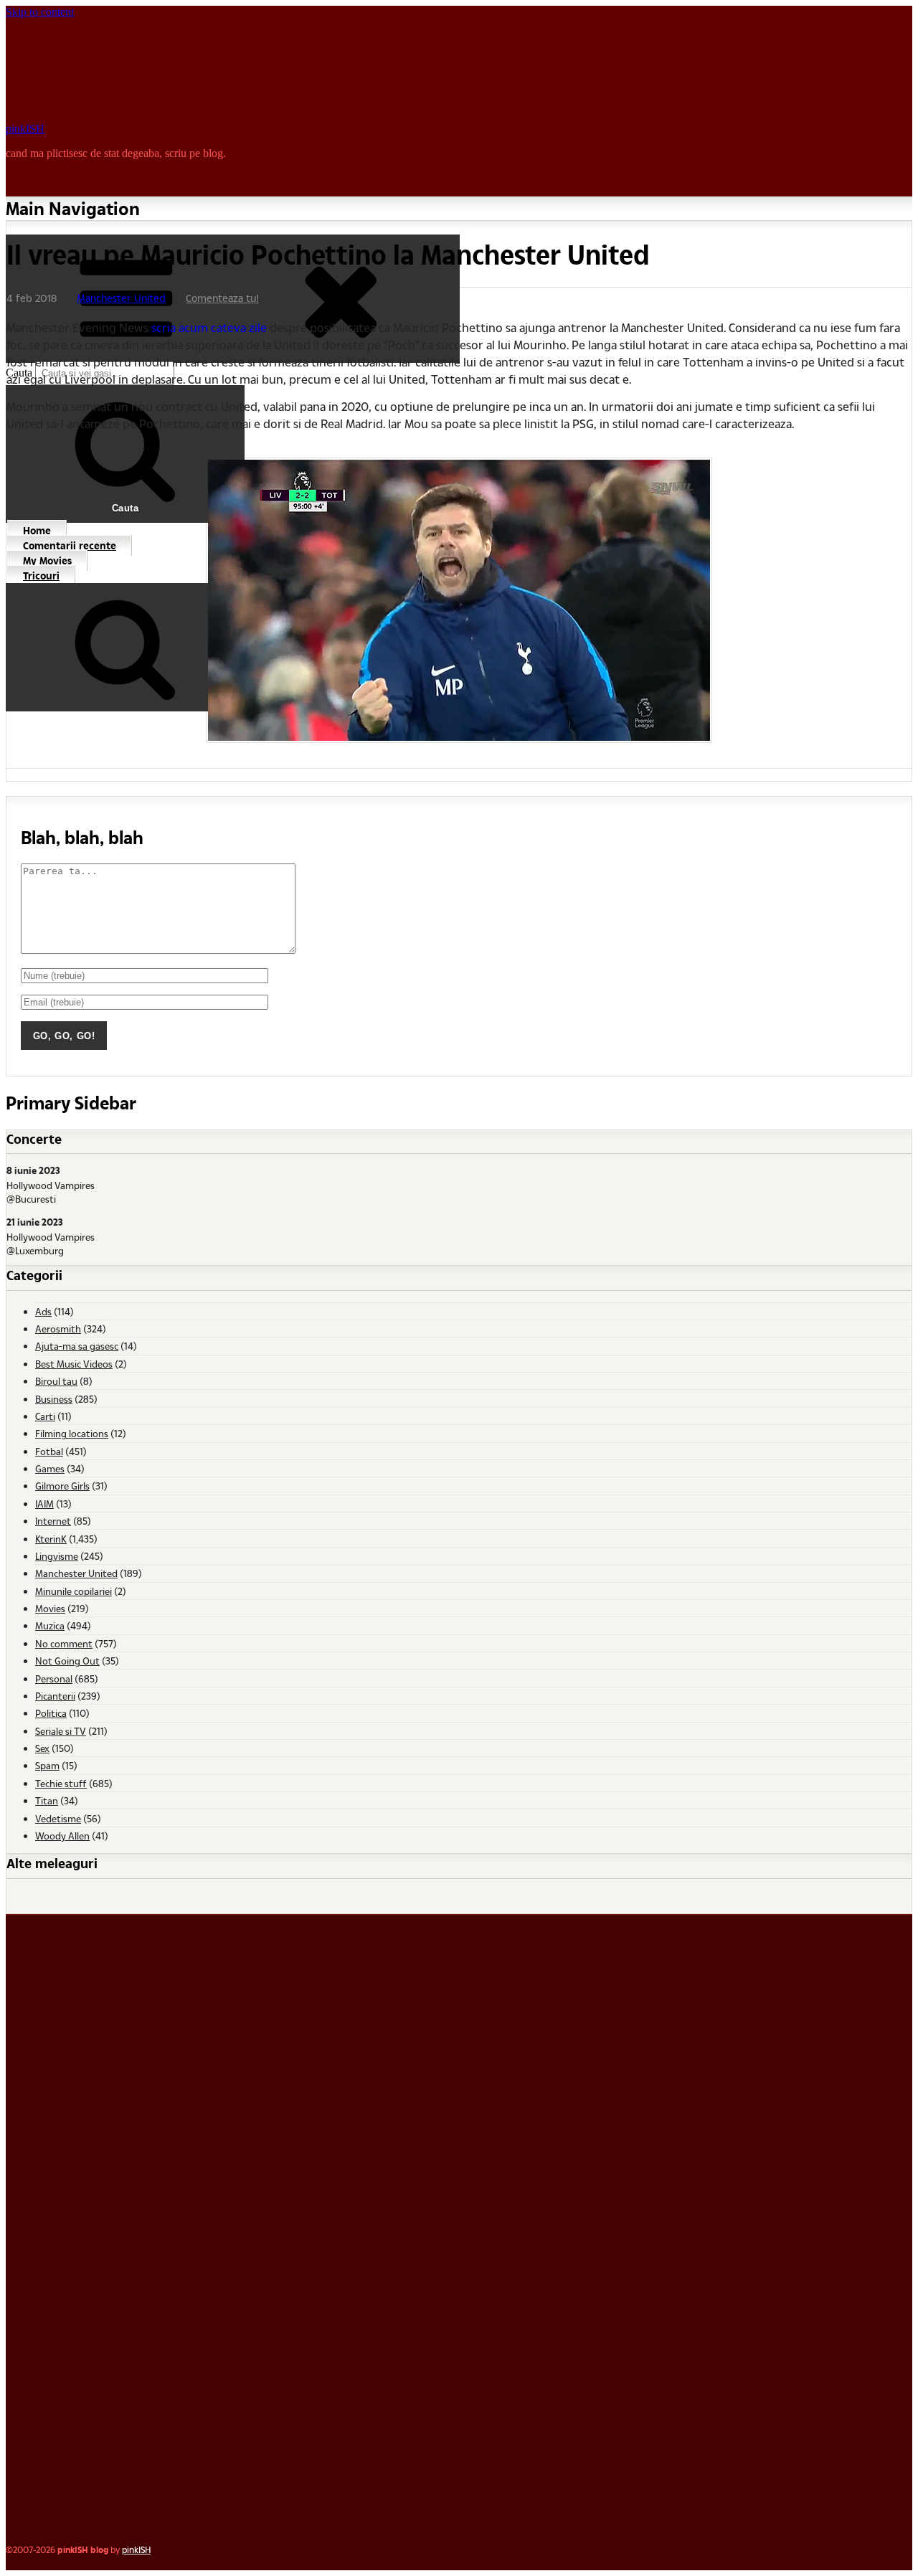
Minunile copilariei (74, 1591)
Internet (53, 1521)
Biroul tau (56, 1381)
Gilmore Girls (62, 1486)
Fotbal (49, 1451)
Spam (47, 1765)
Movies (50, 1608)
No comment (64, 1643)
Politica (51, 1713)
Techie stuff (61, 1783)
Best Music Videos (74, 1364)
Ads (43, 1311)
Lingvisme (57, 1556)
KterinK (51, 1539)
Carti (45, 1416)
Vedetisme (58, 1818)
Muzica (50, 1625)
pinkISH (25, 129)
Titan (47, 1800)
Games (50, 1468)
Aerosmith (58, 1329)
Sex (42, 1748)
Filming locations (72, 1433)
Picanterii (55, 1696)
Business (54, 1399)
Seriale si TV (61, 1731)
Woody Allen (62, 1836)
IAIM (44, 1504)
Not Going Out (67, 1661)
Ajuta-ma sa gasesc (77, 1346)
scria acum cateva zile (209, 327)
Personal (54, 1678)
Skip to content (40, 12)
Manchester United (121, 298)
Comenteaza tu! (222, 298)
